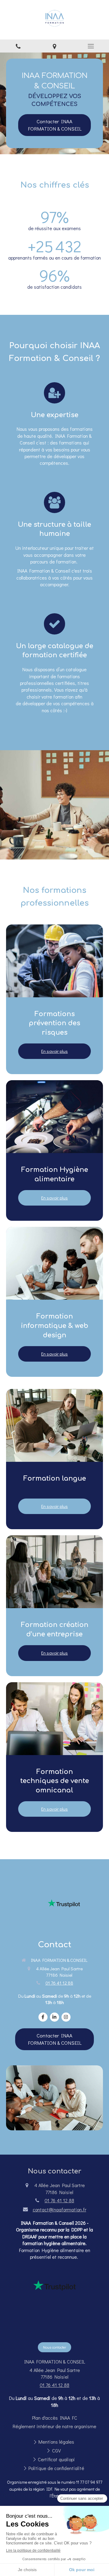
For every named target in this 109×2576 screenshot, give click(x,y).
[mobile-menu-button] (91, 46)
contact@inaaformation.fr (59, 2209)
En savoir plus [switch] (54, 1051)
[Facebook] (43, 2017)
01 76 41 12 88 (59, 1983)
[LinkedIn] (54, 2017)
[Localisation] (54, 46)
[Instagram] (66, 2017)
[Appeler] (18, 46)
